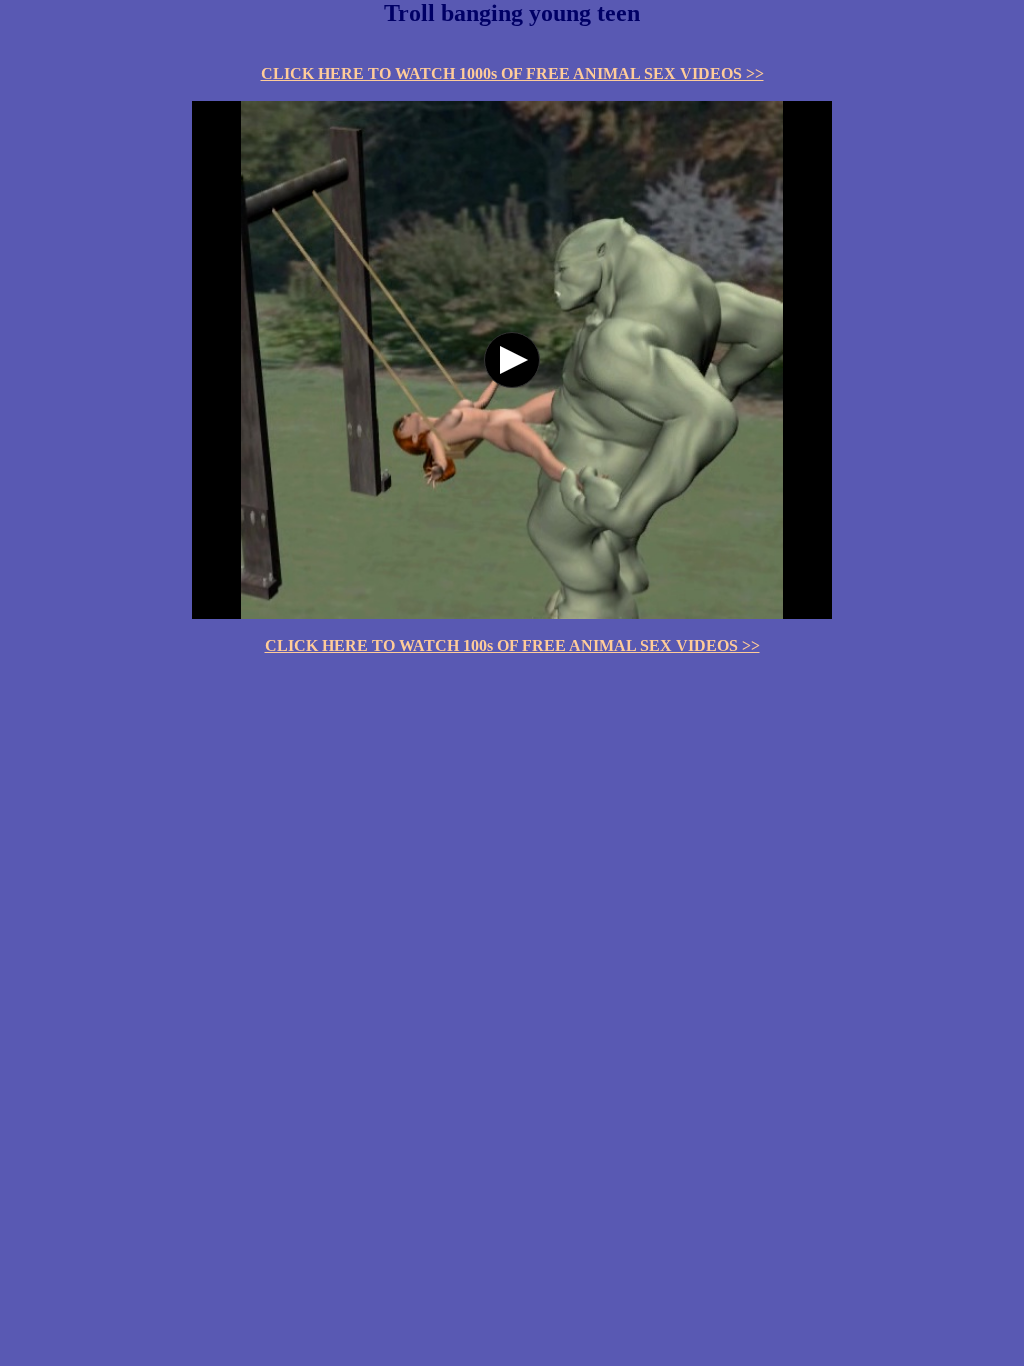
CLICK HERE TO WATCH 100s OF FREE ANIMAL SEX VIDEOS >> (512, 645)
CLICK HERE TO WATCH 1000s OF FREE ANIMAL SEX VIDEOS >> (512, 73)
